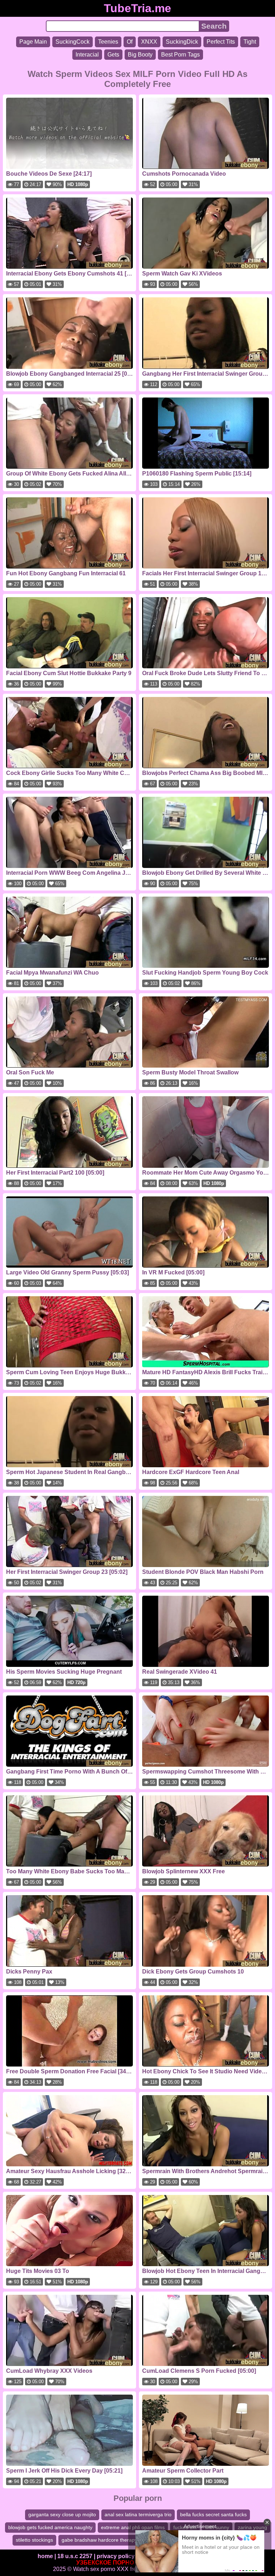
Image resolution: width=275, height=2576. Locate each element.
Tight (250, 42)
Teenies (108, 42)
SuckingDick (182, 42)
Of (130, 42)
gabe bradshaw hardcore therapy (99, 2540)
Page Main (33, 42)
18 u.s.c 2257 (75, 2556)
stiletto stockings (34, 2540)
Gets (113, 55)
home (45, 2556)
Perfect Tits (221, 42)
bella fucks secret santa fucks (213, 2514)
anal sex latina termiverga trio (138, 2514)
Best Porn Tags (180, 55)
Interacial (87, 55)
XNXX (149, 42)
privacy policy (116, 2556)
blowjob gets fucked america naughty (50, 2527)
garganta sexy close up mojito (62, 2514)
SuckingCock (73, 42)
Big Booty (140, 55)
